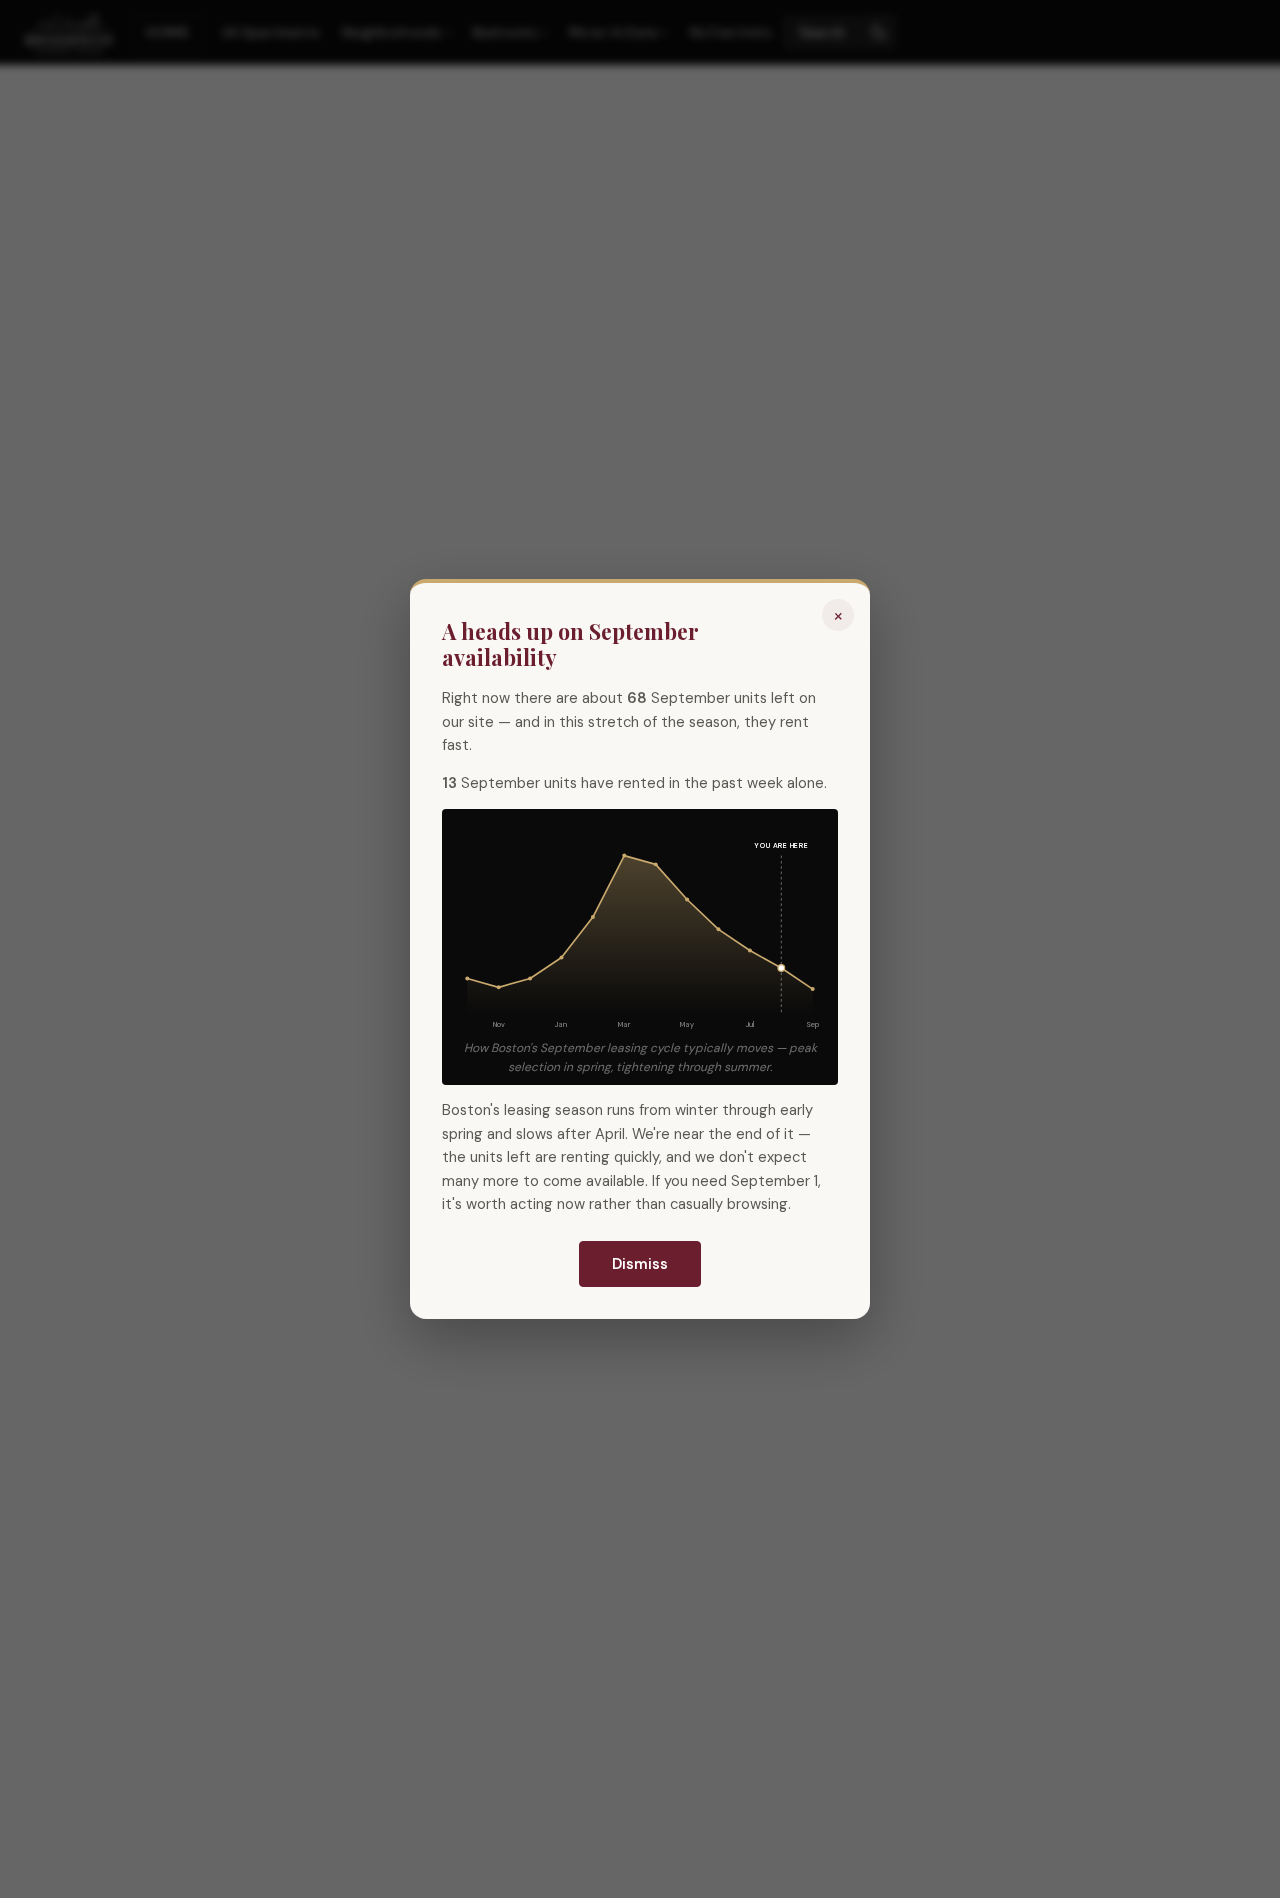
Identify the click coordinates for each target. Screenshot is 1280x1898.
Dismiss (640, 1264)
